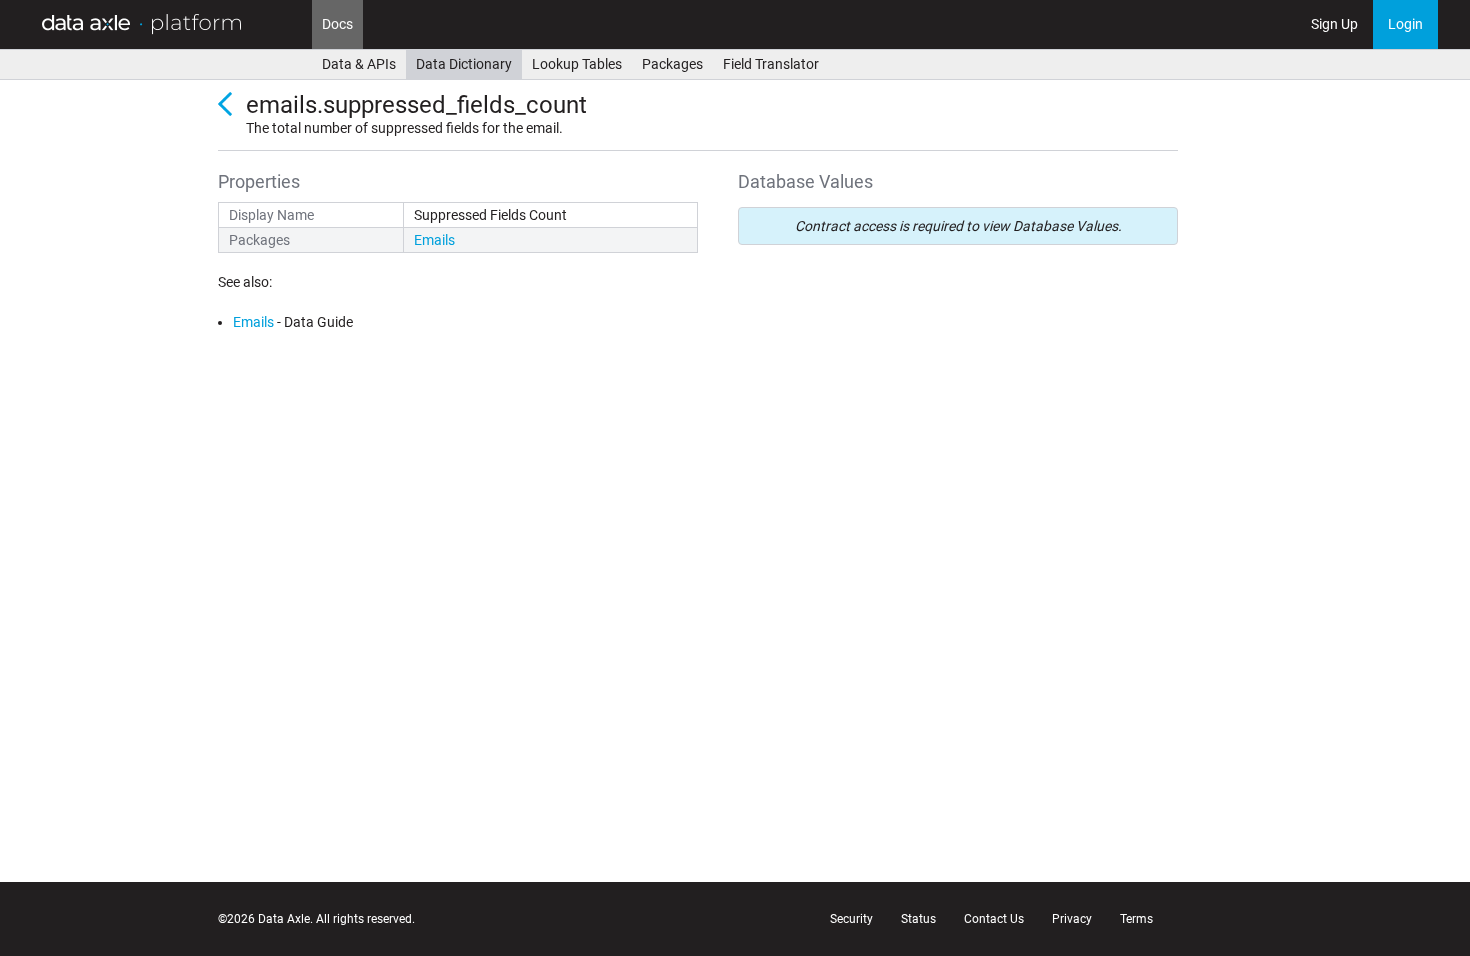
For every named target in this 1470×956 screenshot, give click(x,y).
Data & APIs (359, 64)
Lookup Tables (577, 64)
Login (1405, 24)
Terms (1136, 919)
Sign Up (1334, 24)
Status (918, 919)
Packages (672, 64)
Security (851, 919)
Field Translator (771, 64)
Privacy (1072, 919)
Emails (434, 240)
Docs (337, 24)
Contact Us (994, 919)
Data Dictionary (464, 64)
